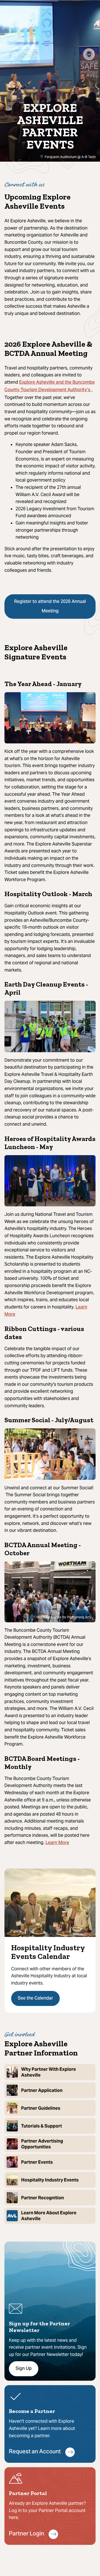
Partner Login (27, 2534)
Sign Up (24, 2369)
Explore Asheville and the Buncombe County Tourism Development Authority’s (50, 386)
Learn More (57, 1843)
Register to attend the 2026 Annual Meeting (50, 607)
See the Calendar (35, 1998)
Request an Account (35, 2452)
